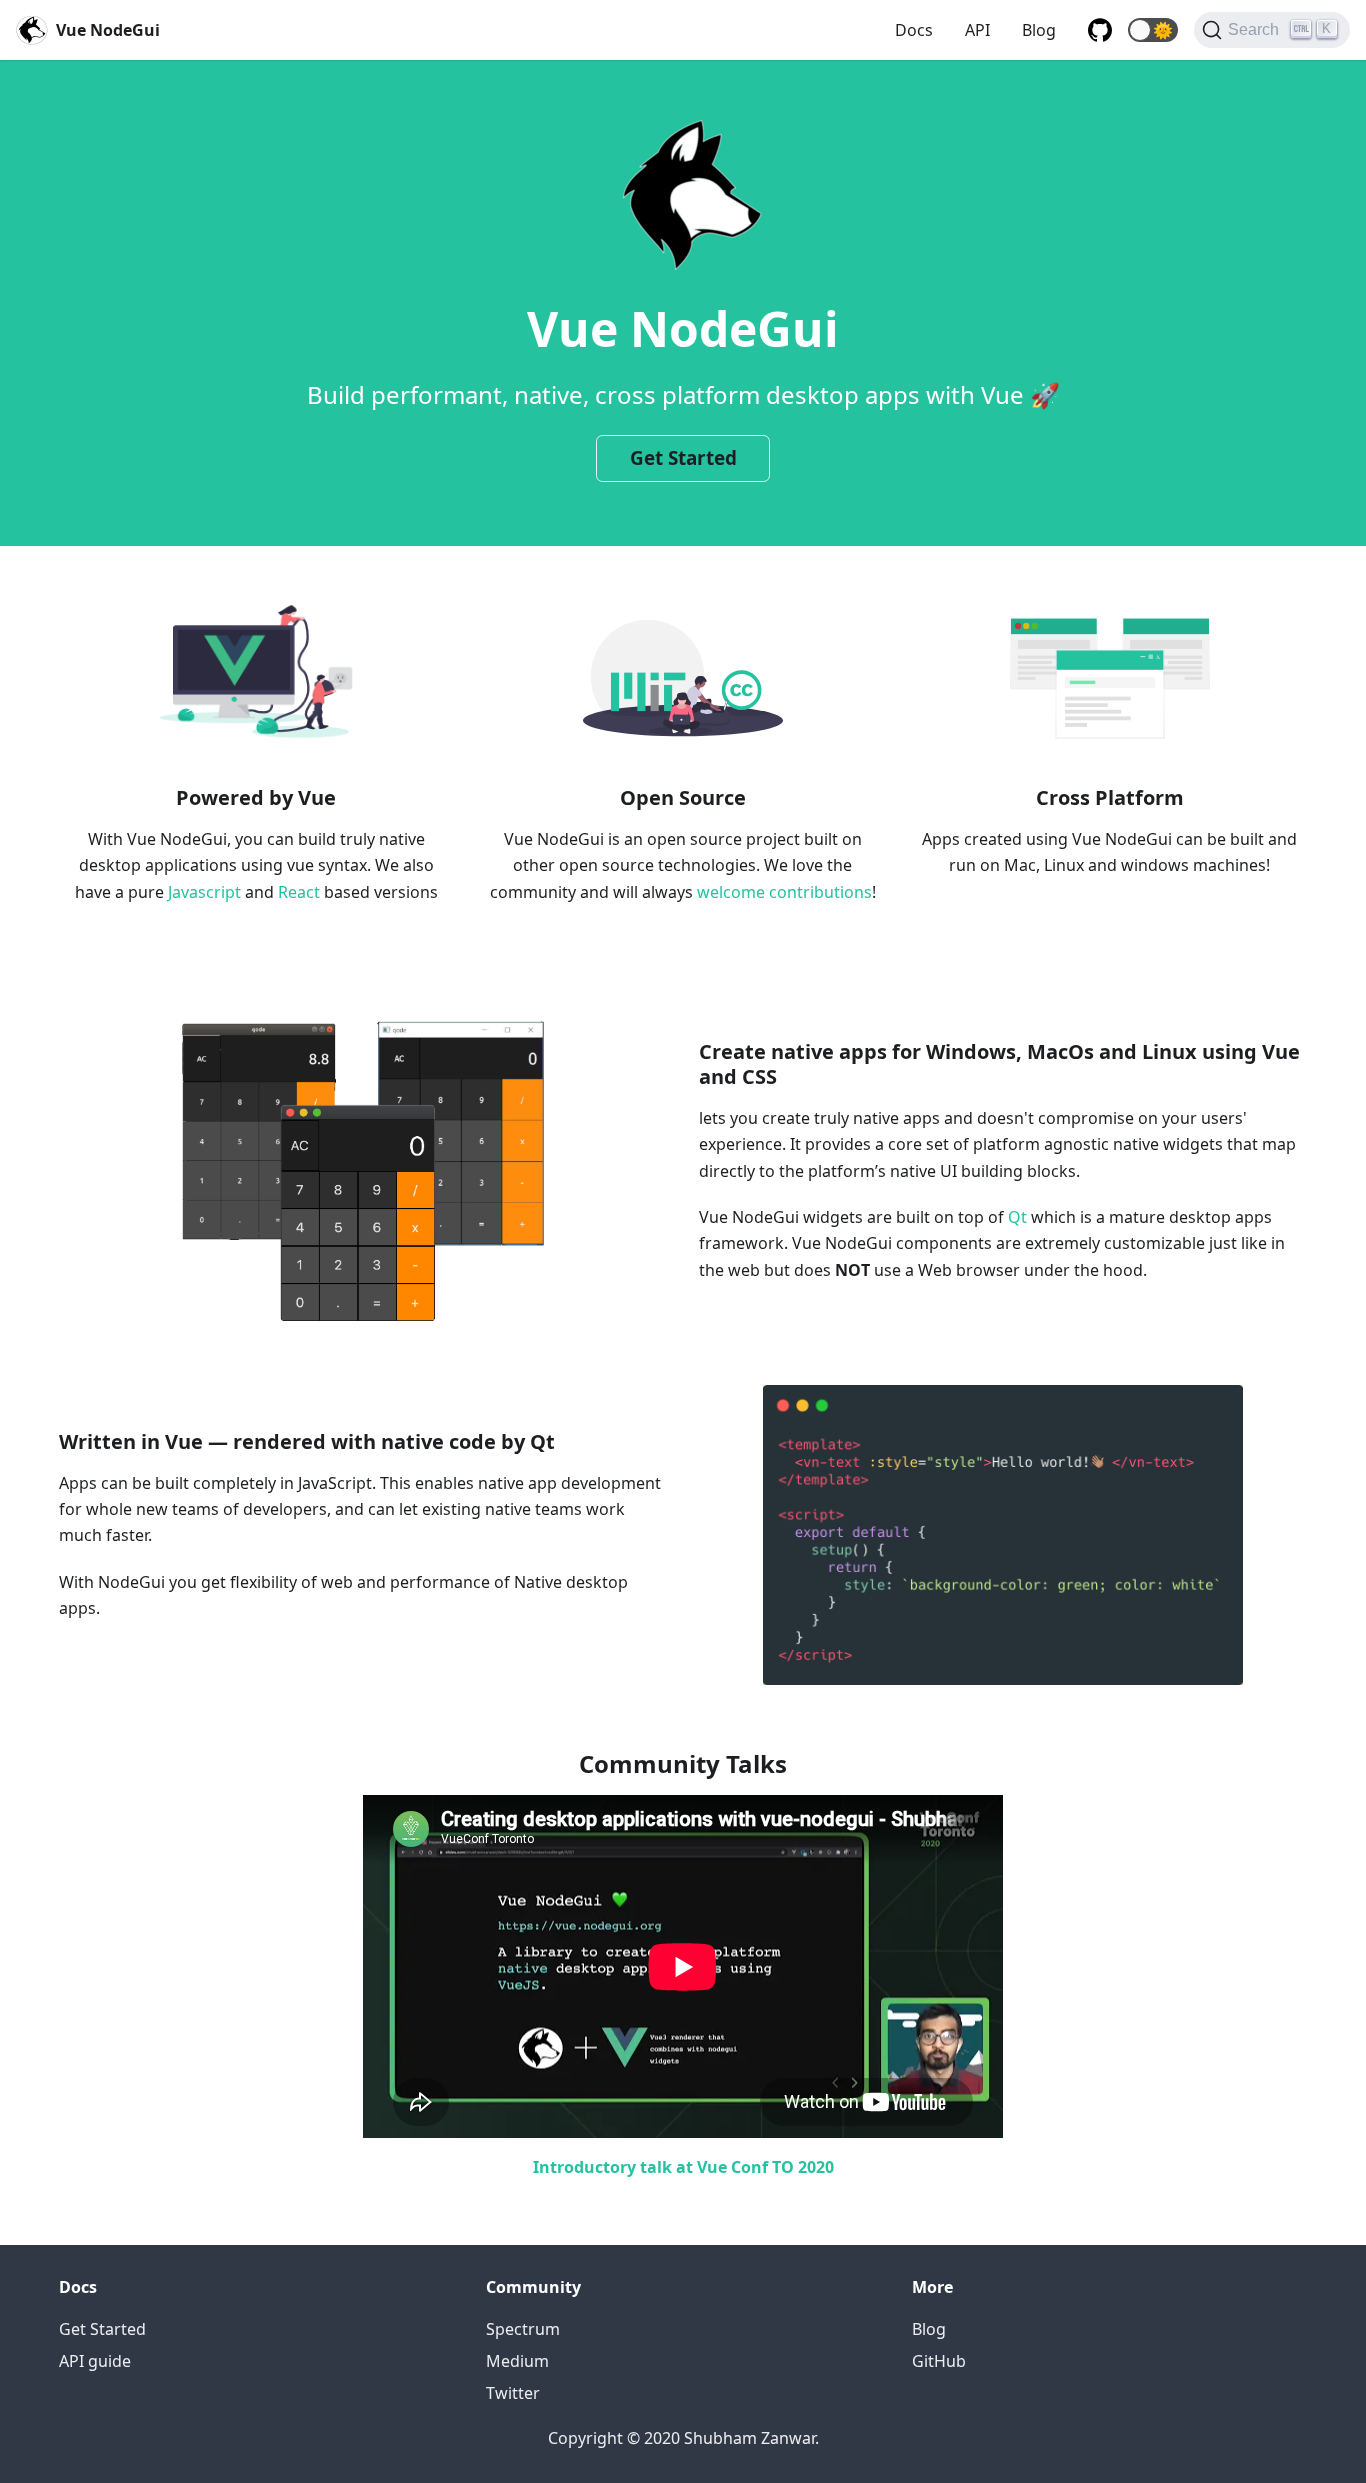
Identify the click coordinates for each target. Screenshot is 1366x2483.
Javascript (204, 892)
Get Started (683, 458)
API (977, 30)
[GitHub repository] (1100, 30)
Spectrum (523, 2329)
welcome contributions (784, 892)
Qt (1017, 1217)
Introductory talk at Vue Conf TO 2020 (683, 2167)
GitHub (939, 2361)
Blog (1039, 30)
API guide (95, 2361)
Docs (914, 30)
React (299, 892)
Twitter (513, 2393)
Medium (517, 2361)
